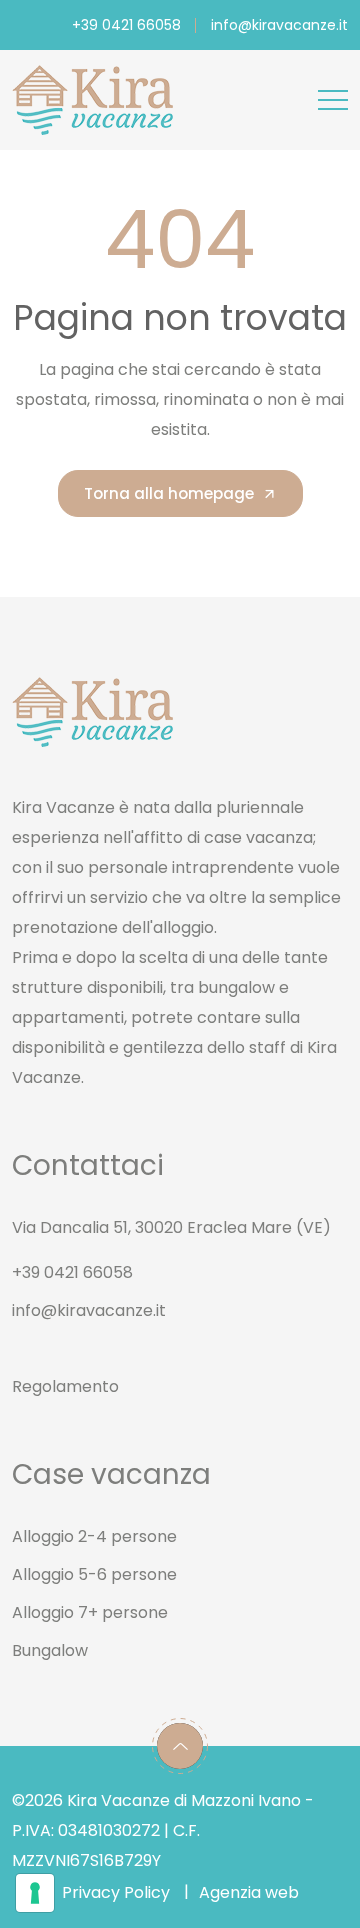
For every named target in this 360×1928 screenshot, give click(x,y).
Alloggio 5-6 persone (94, 1574)
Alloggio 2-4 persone (94, 1536)
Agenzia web (249, 1892)
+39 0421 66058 (126, 25)
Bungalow (50, 1650)
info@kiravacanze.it (279, 25)
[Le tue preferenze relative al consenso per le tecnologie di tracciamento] (35, 1893)
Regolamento (65, 1386)
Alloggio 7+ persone (90, 1612)
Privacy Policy (116, 1892)
